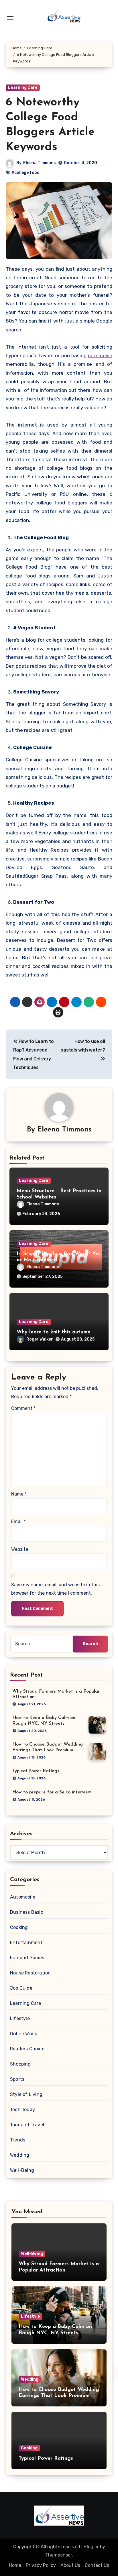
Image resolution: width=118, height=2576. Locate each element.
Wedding (20, 2155)
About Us (70, 2565)
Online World (24, 2034)
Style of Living (26, 2094)
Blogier (91, 2547)
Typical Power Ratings (36, 1771)
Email (18, 1521)
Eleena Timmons (40, 163)
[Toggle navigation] (10, 18)
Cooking (19, 1927)
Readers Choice (27, 2049)
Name (19, 1494)
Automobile (23, 1897)
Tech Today (22, 2110)
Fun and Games (27, 1958)
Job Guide (21, 1988)
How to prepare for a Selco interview (52, 1792)
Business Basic (27, 1912)
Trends (18, 2140)
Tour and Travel (27, 2125)
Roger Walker (40, 1339)
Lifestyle (20, 2018)
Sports (17, 2079)
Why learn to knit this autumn (54, 1332)
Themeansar (59, 2555)
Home (15, 2565)
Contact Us (97, 2565)
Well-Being (22, 2170)
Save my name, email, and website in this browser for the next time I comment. (55, 1589)
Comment (23, 1408)
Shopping (20, 2064)
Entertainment (26, 1943)
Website (20, 1549)
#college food (25, 173)
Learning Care (23, 88)
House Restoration (30, 1973)
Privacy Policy (41, 2565)
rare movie (100, 355)
